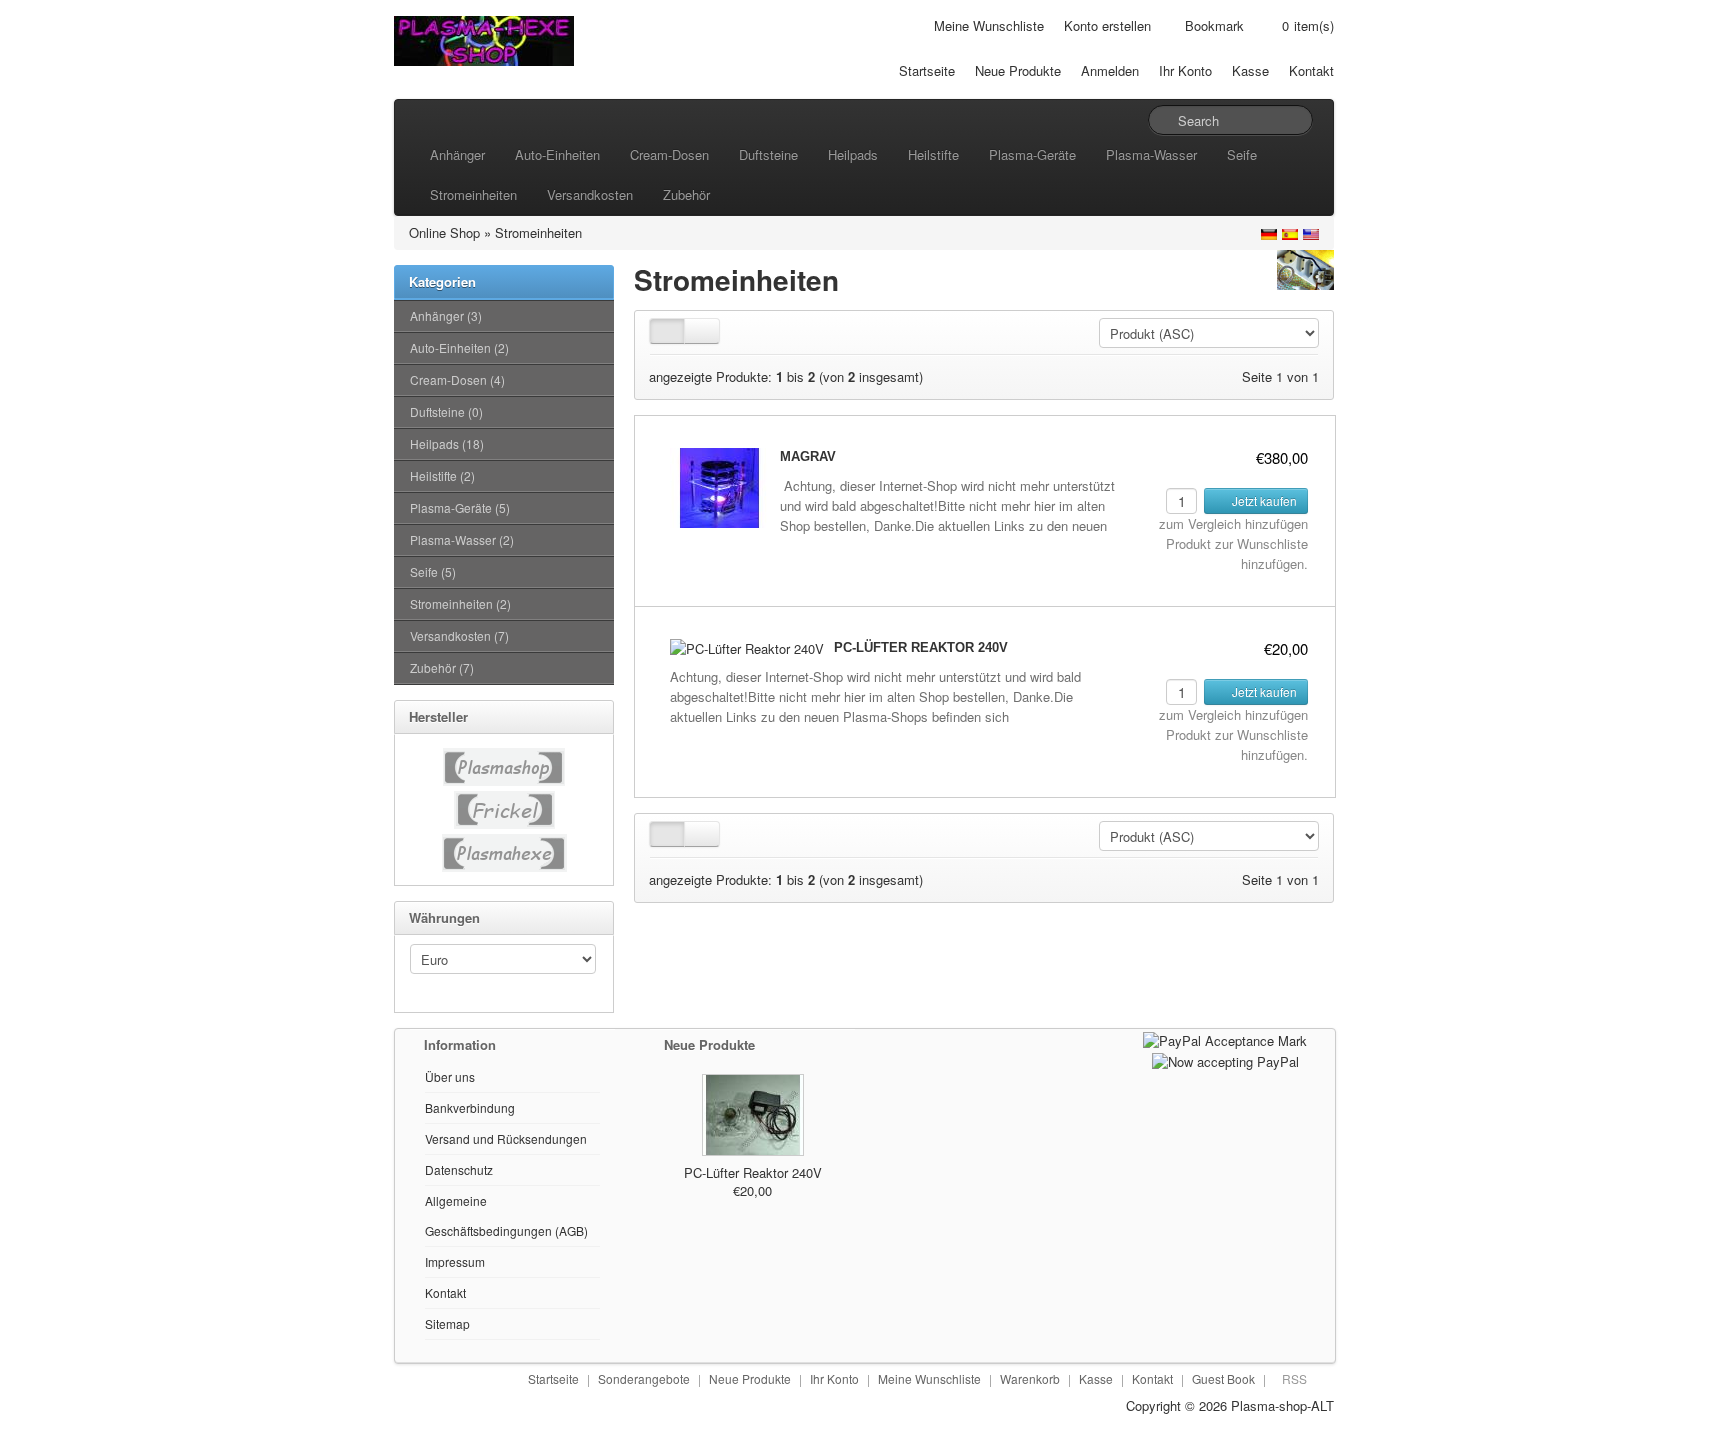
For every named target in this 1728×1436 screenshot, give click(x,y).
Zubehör (686, 194)
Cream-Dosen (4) (457, 379)
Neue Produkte (1018, 70)
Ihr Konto (1185, 70)
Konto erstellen (1107, 25)
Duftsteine (768, 154)
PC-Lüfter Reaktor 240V (921, 647)
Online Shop (444, 232)
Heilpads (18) (447, 443)
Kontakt (1311, 70)
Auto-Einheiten (557, 154)
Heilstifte (933, 154)
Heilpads (853, 154)
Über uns (450, 1076)
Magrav (808, 456)
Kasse (1250, 70)
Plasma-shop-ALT (1282, 1405)
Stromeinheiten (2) (460, 603)
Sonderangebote (644, 1378)
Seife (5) (433, 571)
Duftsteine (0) (446, 411)
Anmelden (1110, 70)
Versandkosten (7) (459, 635)
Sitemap (447, 1323)
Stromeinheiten (473, 194)
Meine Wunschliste (989, 25)
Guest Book (1223, 1378)
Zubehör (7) (442, 667)
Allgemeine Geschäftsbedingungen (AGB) (506, 1215)
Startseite (927, 70)
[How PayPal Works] (1225, 1038)
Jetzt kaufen (1263, 500)
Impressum (455, 1261)
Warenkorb (1030, 1378)
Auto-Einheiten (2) (459, 347)
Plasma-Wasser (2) (462, 539)
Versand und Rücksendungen (506, 1138)
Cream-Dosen (669, 154)
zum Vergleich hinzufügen (1233, 523)
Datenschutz (459, 1169)
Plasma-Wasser (1151, 154)
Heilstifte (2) (442, 475)
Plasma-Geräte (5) (460, 507)
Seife (1242, 154)
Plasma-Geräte (1032, 154)
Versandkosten (590, 194)
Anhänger (457, 154)
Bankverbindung (470, 1107)
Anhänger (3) (446, 315)
